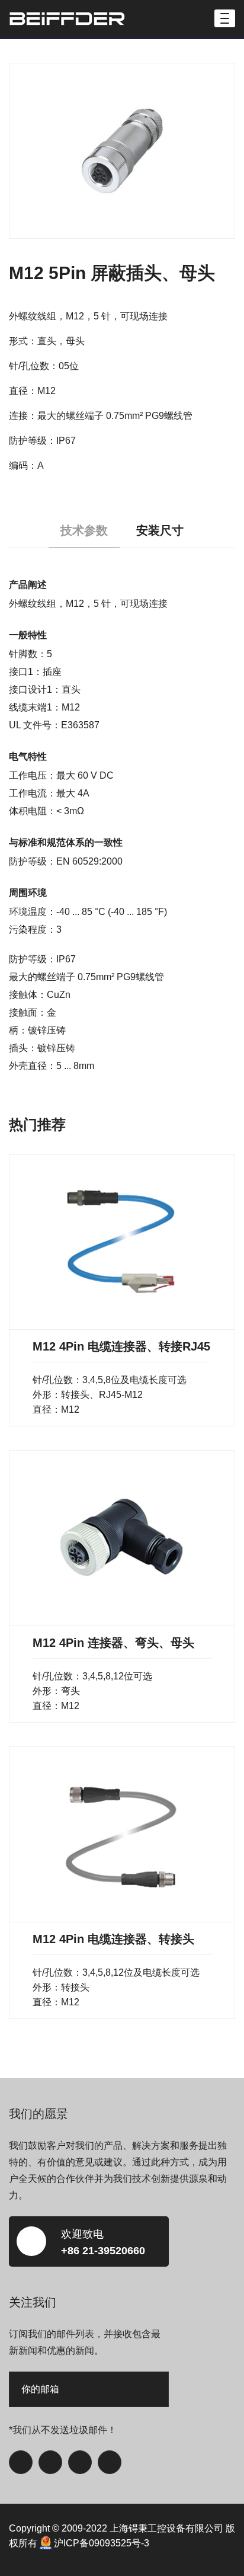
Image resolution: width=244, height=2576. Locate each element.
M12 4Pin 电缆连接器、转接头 (113, 1939)
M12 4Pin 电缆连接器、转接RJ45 (121, 1346)
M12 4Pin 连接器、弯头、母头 (113, 1643)
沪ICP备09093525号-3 (102, 2543)
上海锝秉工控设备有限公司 (166, 2528)
